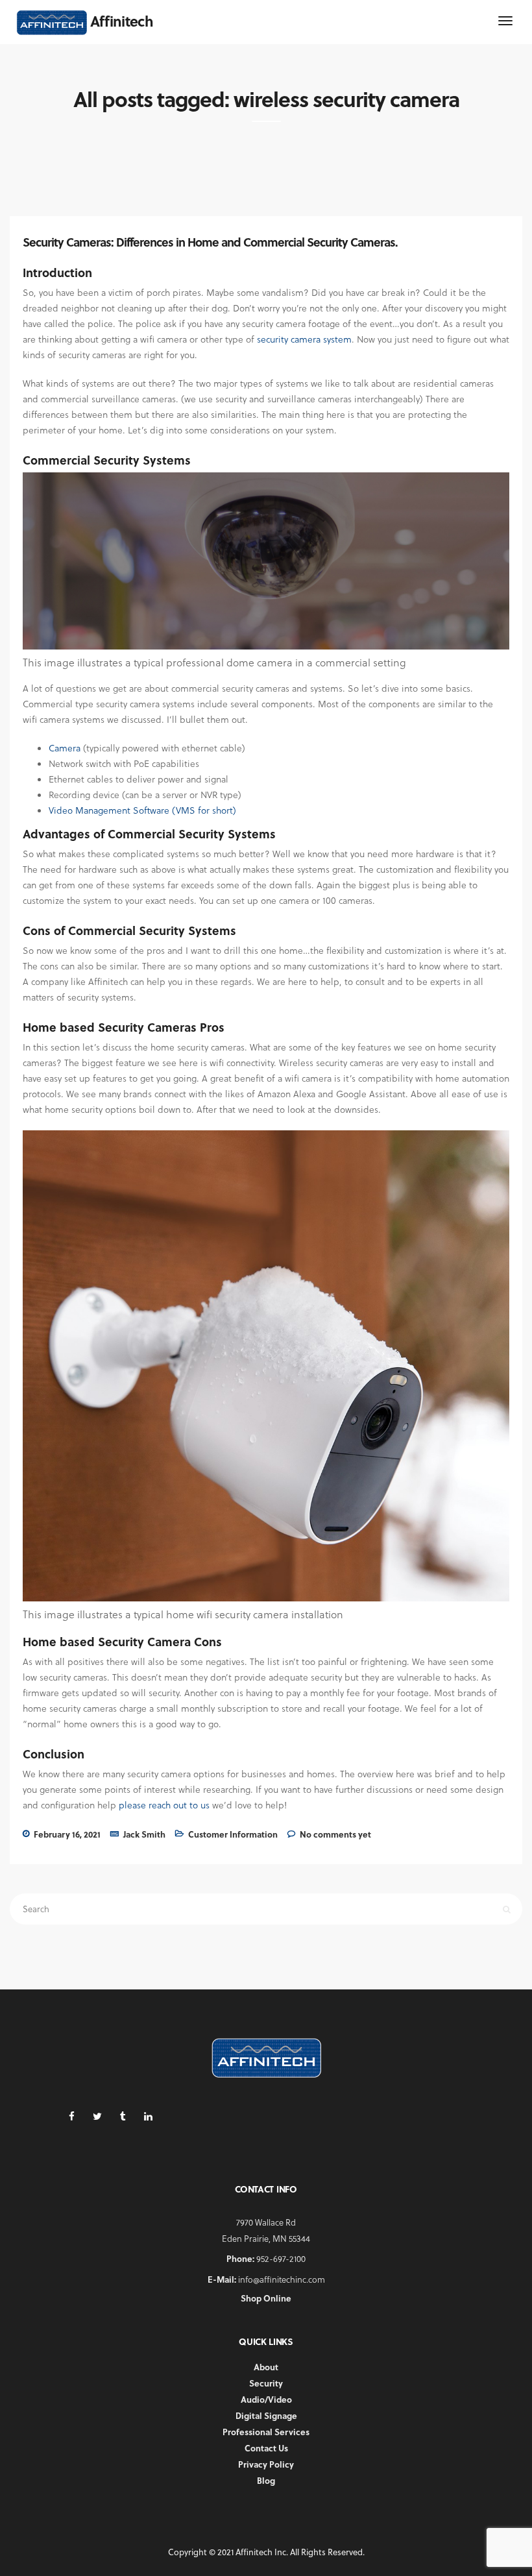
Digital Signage (266, 2415)
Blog (266, 2480)
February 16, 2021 (67, 1834)
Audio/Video (266, 2399)
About (266, 2367)
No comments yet (335, 1834)
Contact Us (266, 2448)
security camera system (304, 339)
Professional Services (266, 2432)
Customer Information (233, 1834)
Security (266, 2383)
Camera (65, 748)
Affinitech (122, 21)
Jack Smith (144, 1834)
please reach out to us (164, 1805)
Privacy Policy (266, 2464)
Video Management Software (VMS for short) (142, 810)
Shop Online (266, 2298)
